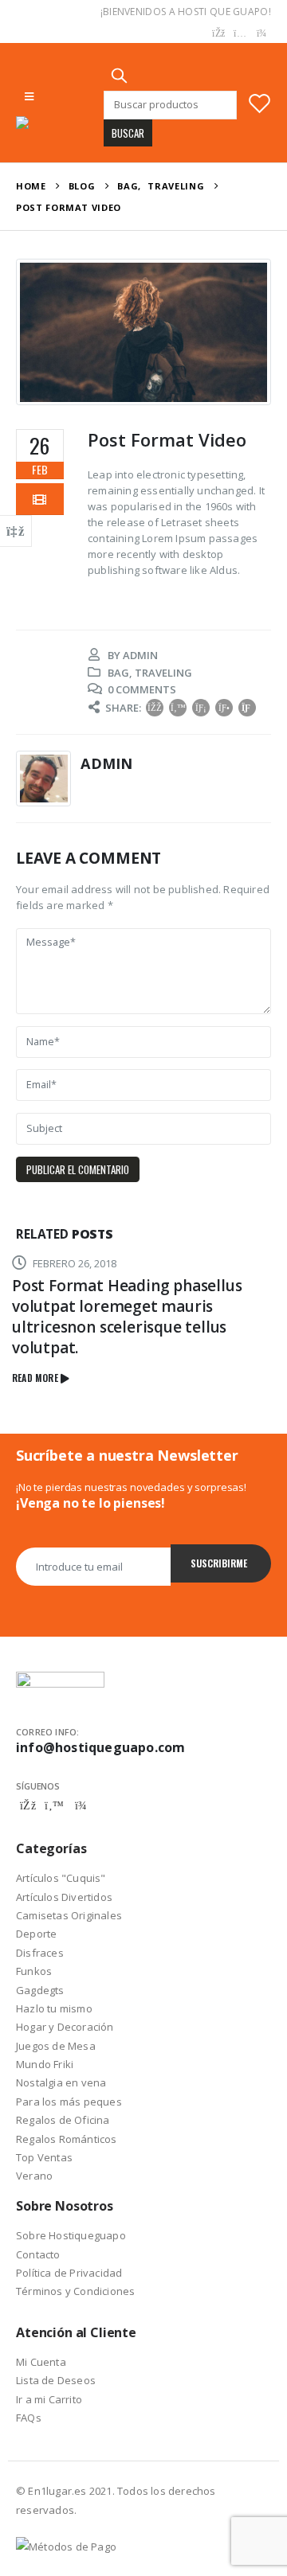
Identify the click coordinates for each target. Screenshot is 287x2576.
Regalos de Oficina (63, 2120)
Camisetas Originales (69, 1915)
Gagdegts (40, 1990)
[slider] (131, 386)
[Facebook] (218, 33)
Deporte (36, 1934)
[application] (144, 332)
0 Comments (142, 689)
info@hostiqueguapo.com (100, 1747)
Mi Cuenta (41, 2362)
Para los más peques (69, 2102)
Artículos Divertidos (64, 1897)
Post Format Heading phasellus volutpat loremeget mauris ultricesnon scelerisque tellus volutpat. (127, 1317)
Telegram (81, 1805)
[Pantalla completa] (246, 386)
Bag (118, 673)
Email (247, 708)
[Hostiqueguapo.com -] (60, 123)
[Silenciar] (221, 386)
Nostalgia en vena (61, 2082)
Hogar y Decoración (65, 2027)
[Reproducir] (41, 386)
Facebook (155, 708)
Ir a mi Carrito (49, 2399)
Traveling (163, 673)
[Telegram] (261, 33)
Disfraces (40, 1953)
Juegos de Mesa (56, 2046)
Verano (34, 2176)
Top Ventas (44, 2157)
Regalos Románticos (67, 2139)
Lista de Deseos (56, 2380)
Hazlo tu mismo (54, 2008)
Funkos (34, 1971)
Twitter (178, 708)
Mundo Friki (45, 2064)
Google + (224, 708)
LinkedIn (201, 708)
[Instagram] (240, 33)
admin (140, 655)
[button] (143, 332)
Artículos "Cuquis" (61, 1878)
